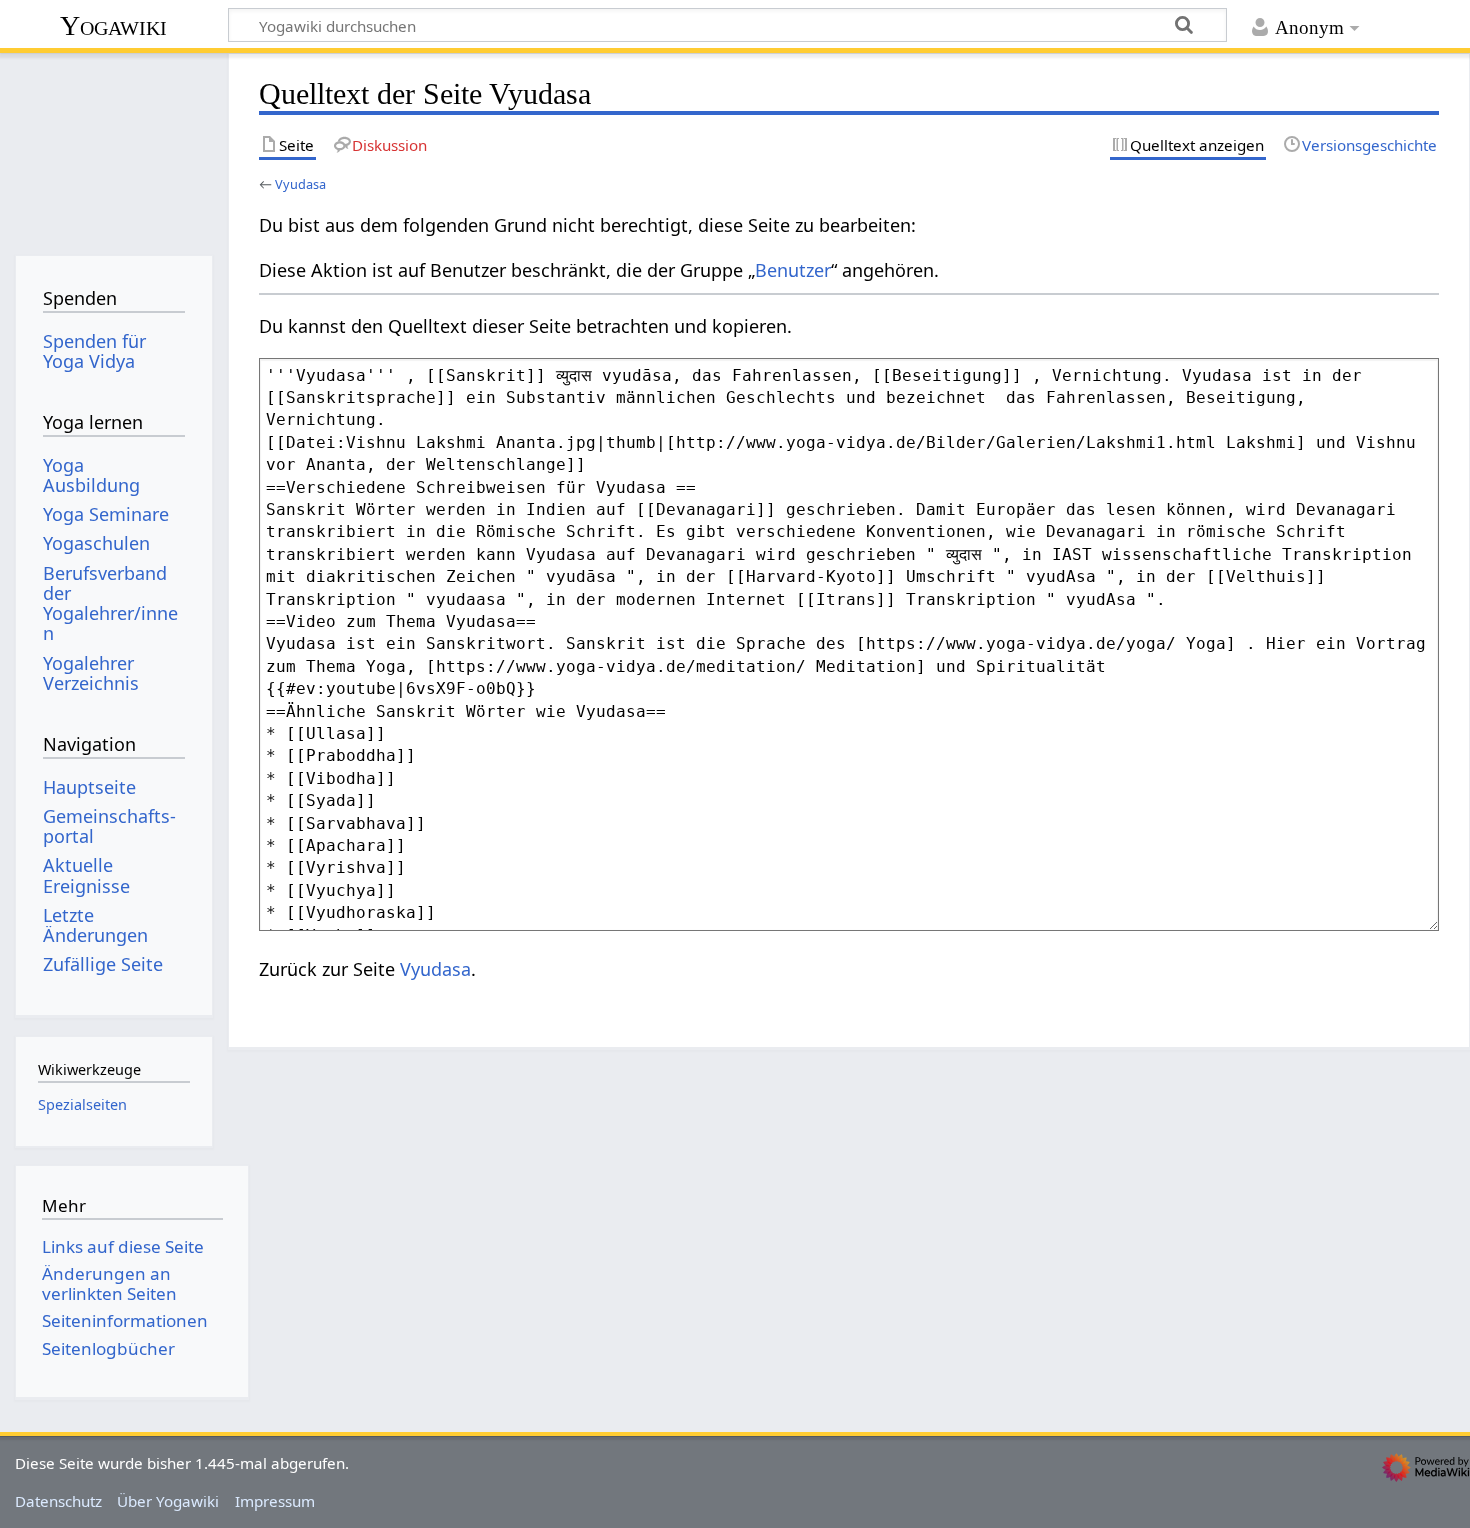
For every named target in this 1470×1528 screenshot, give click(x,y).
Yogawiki (113, 25)
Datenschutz (58, 1501)
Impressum (275, 1501)
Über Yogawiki (168, 1501)
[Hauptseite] (113, 147)
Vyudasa (300, 184)
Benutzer (793, 270)
